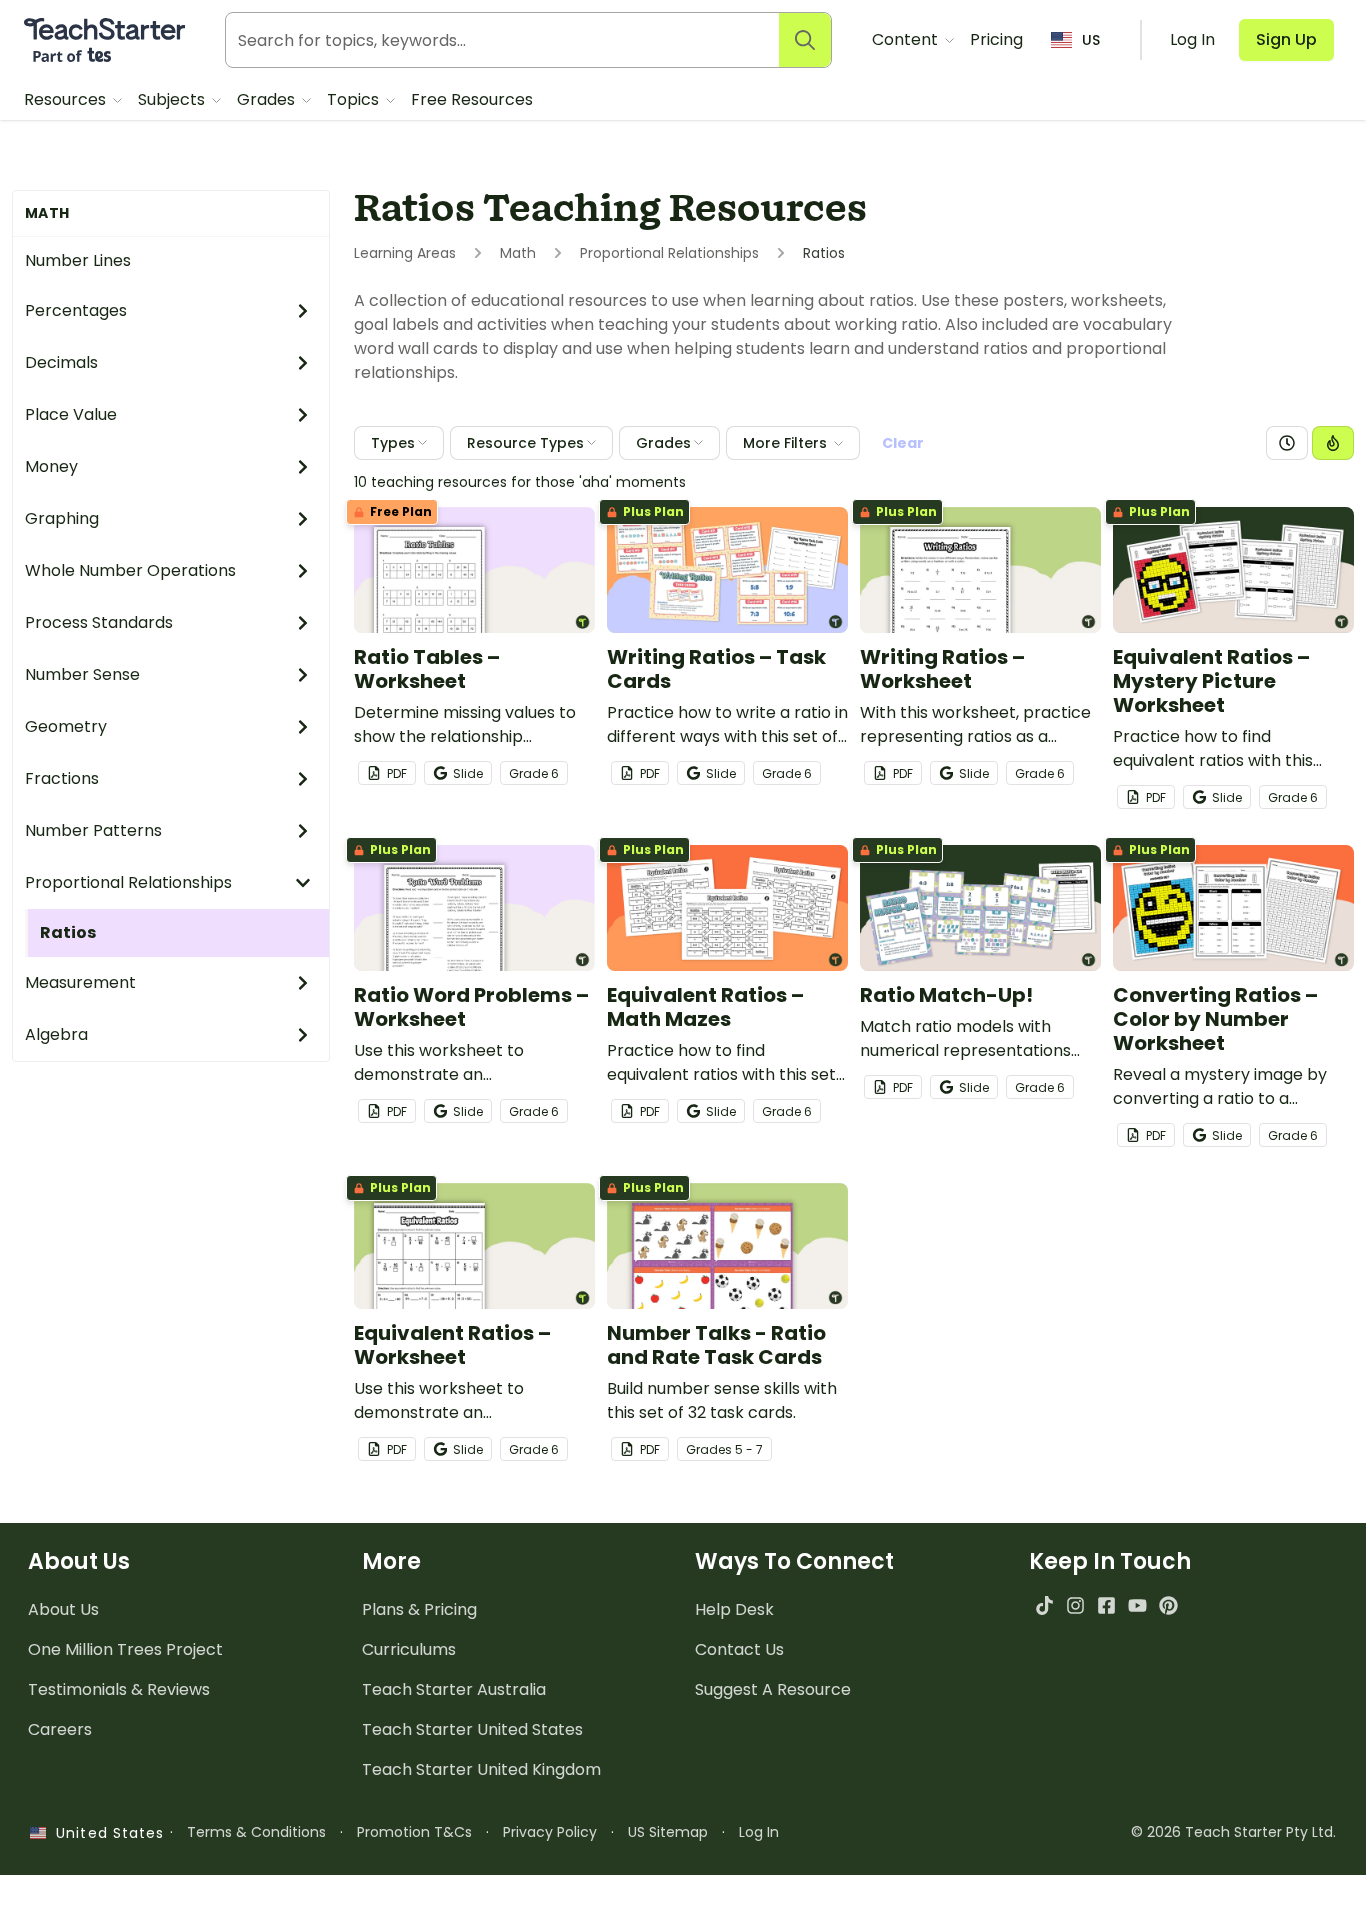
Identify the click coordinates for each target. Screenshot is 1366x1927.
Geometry (66, 726)
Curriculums (409, 1649)
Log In (759, 1832)
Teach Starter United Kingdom (481, 1769)
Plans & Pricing (419, 1609)
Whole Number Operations (130, 570)
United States (105, 1833)
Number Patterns (93, 830)
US (1091, 40)
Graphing (62, 518)
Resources (67, 99)
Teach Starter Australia (454, 1689)
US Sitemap (668, 1832)
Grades (268, 99)
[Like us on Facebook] (1106, 1605)
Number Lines (78, 260)
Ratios (68, 932)
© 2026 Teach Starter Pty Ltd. (1233, 1832)
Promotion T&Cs (414, 1832)
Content (907, 39)
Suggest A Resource (773, 1689)
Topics (355, 99)
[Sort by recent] (1287, 443)
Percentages (76, 310)
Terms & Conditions (256, 1832)
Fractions (62, 778)
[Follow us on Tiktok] (1044, 1605)
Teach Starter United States (472, 1729)
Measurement (80, 982)
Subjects (173, 99)
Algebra (56, 1034)
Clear (903, 443)
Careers (60, 1729)
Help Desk (734, 1609)
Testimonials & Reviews (119, 1689)
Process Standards (99, 622)
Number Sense (82, 674)
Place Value (71, 414)
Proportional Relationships (128, 882)
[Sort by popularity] (1333, 443)
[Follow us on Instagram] (1075, 1605)
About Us (63, 1609)
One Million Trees (125, 1649)
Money (51, 466)
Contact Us (739, 1649)
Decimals (61, 362)
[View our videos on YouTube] (1137, 1605)
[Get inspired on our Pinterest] (1168, 1605)
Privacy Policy (550, 1832)
